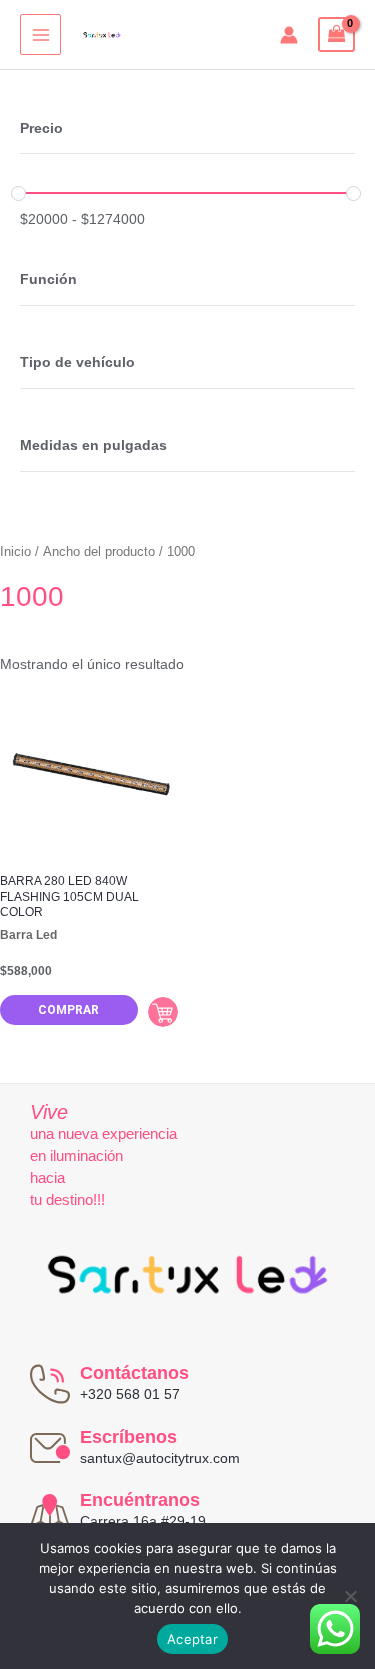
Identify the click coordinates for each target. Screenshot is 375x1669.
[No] (350, 1596)
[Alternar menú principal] (40, 34)
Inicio (15, 552)
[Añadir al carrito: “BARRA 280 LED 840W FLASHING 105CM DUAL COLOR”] (163, 1012)
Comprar (68, 1010)
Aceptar (192, 1639)
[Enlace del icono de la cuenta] (289, 35)
